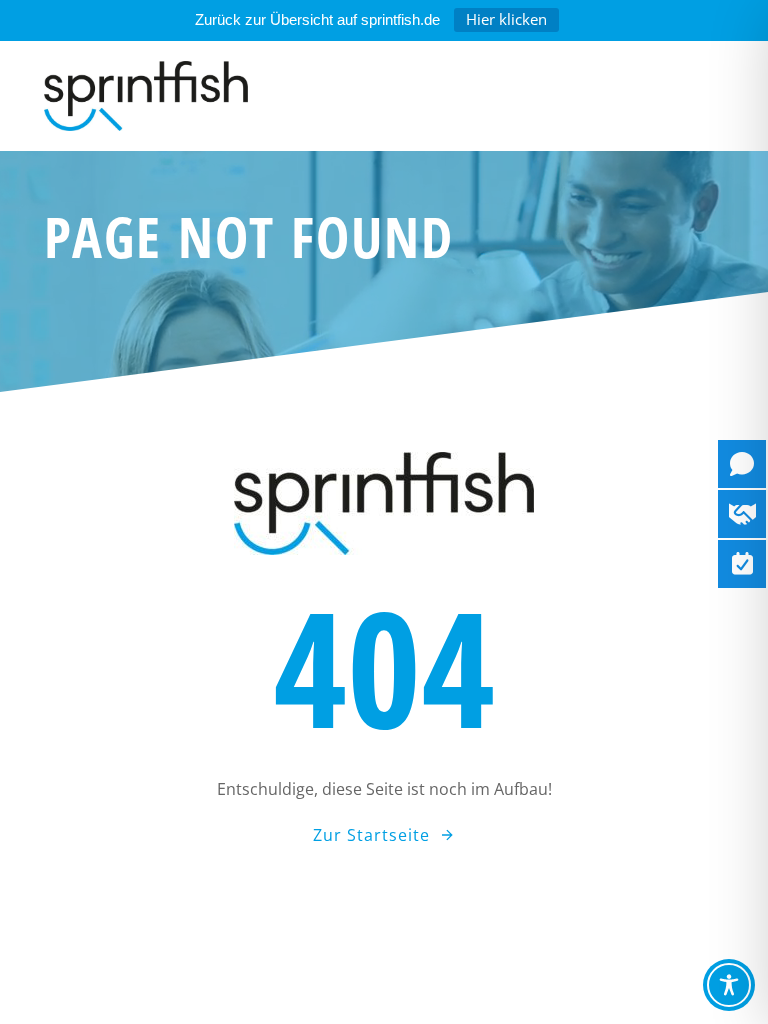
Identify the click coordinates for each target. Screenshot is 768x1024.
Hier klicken (506, 19)
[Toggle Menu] (686, 96)
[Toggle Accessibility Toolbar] (729, 985)
